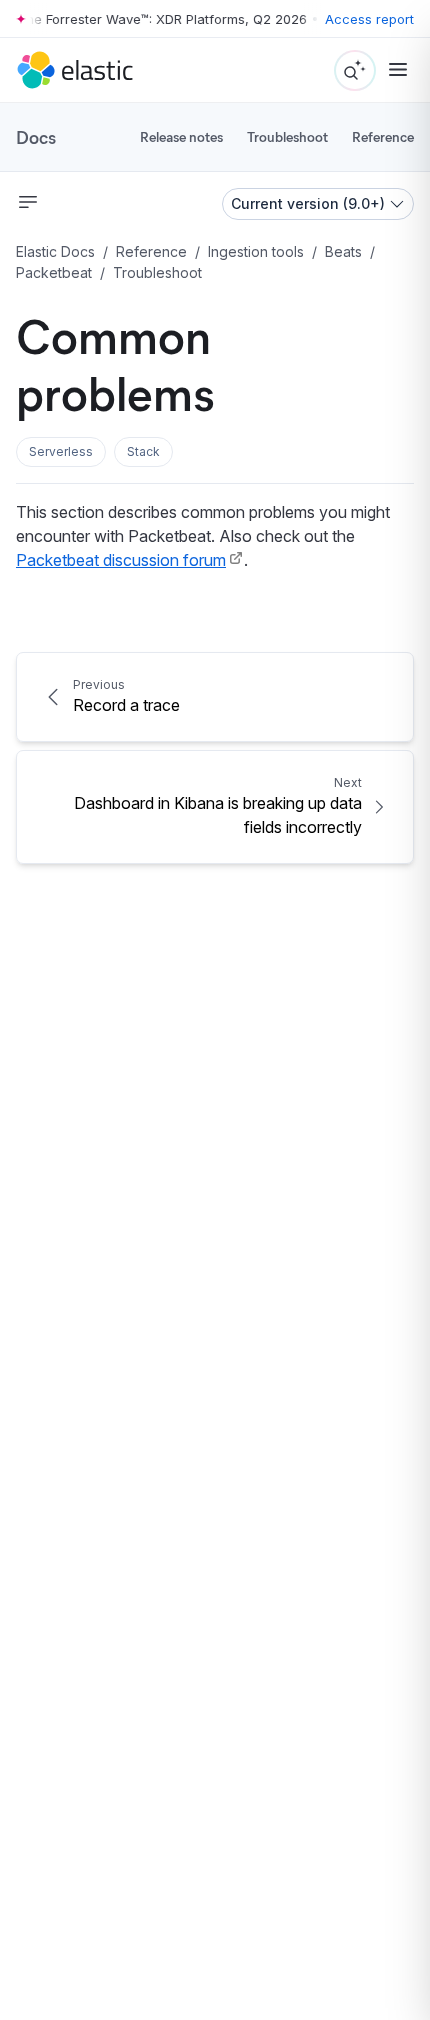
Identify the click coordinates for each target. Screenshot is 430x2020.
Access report (369, 19)
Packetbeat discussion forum (121, 560)
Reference (383, 136)
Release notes (181, 136)
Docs (36, 137)
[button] (61, 452)
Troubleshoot (287, 136)
